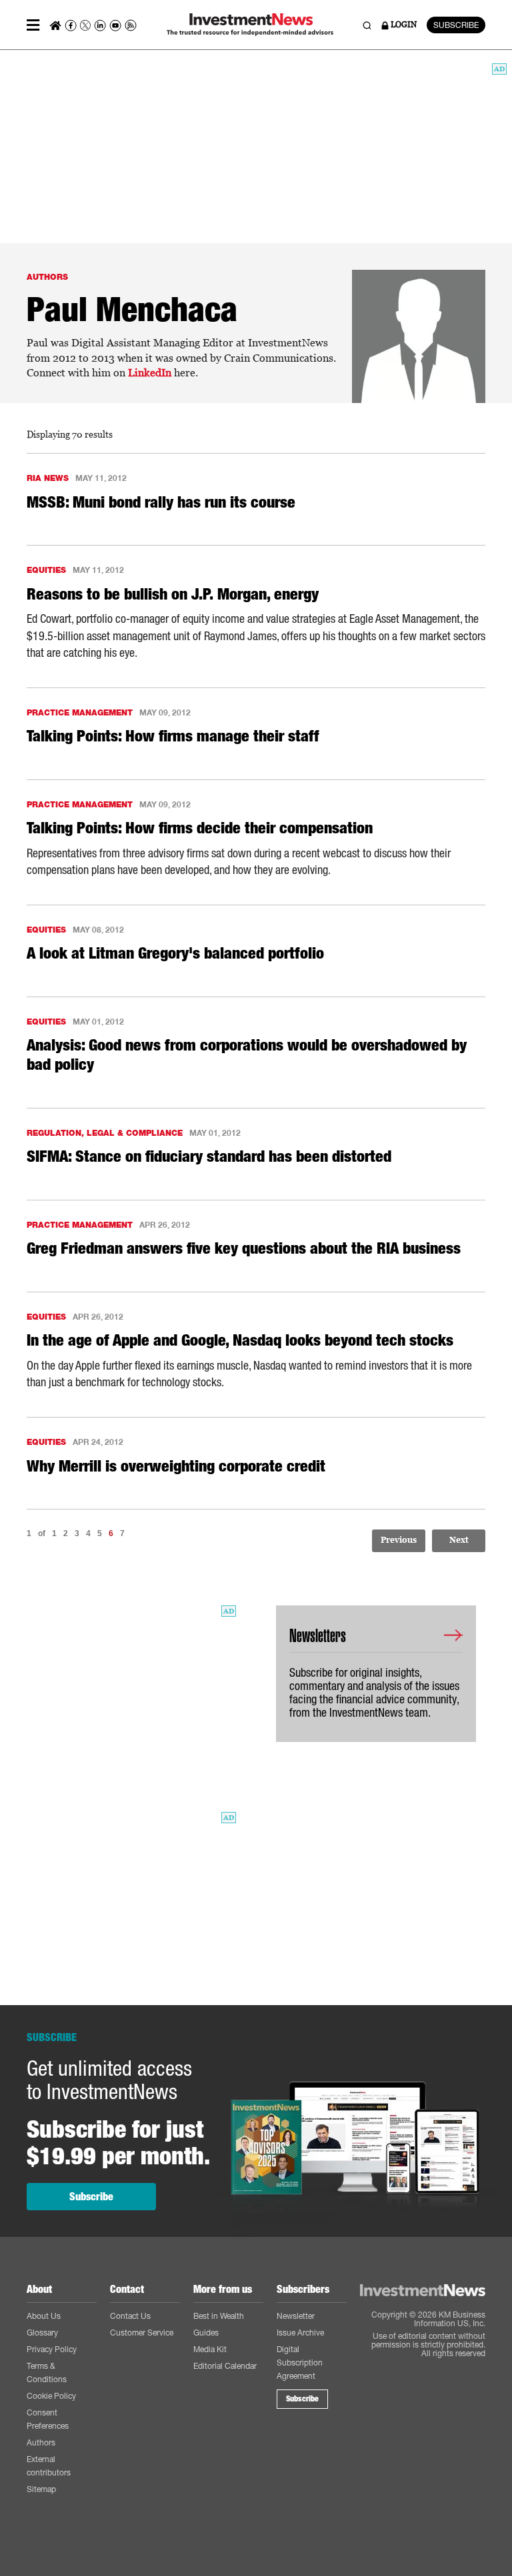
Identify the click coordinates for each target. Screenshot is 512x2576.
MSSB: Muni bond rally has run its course (161, 502)
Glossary (42, 2333)
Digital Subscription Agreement (300, 2362)
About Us (44, 2316)
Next (459, 1540)
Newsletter (296, 2316)
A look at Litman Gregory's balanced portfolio (175, 953)
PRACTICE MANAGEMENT (80, 712)
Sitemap (41, 2489)
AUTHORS (47, 277)
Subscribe (91, 2197)
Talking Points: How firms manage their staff (173, 736)
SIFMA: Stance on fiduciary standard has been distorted (209, 1156)
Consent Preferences (48, 2419)
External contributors (49, 2466)
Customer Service (142, 2333)
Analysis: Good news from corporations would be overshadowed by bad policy (247, 1055)
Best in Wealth (219, 2316)
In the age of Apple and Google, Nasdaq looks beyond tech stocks (240, 1340)
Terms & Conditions (47, 2372)
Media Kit (210, 2349)
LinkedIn (150, 373)
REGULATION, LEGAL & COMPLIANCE (105, 1133)
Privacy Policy (52, 2349)
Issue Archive (300, 2333)
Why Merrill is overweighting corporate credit (176, 1466)
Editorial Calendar (225, 2366)
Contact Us (130, 2316)
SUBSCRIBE (456, 25)
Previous (399, 1540)
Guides (206, 2333)
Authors (41, 2442)
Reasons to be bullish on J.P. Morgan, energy (173, 594)
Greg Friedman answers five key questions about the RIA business (244, 1248)
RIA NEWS (48, 478)
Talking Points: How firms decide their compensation (200, 828)
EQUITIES (46, 570)
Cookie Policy (51, 2396)
